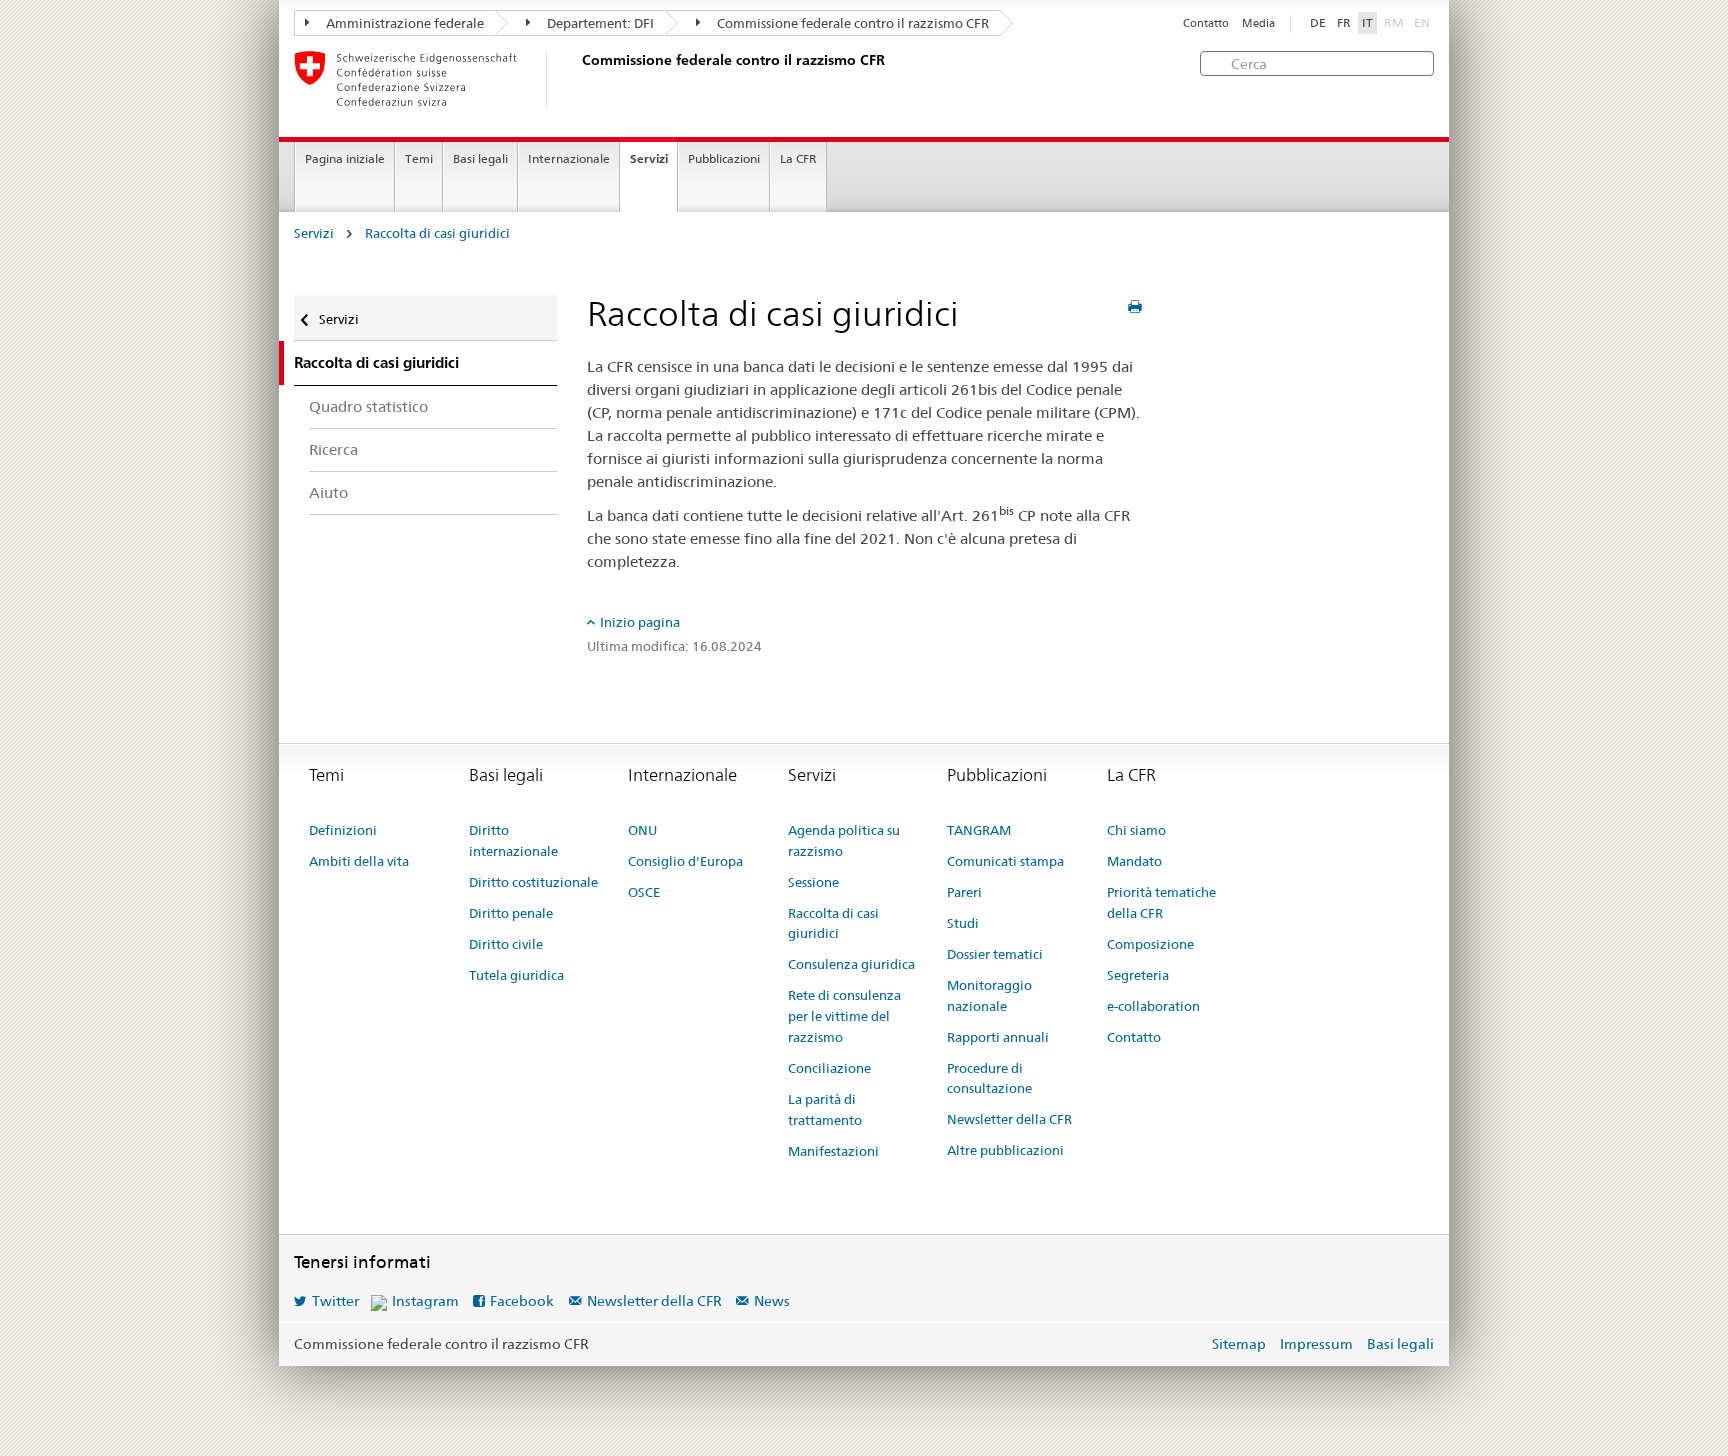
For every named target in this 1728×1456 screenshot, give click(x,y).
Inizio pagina (640, 622)
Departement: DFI (599, 23)
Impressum (1316, 1344)
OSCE (644, 892)
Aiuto (328, 492)
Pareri (964, 892)
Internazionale (569, 158)
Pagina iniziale (345, 158)
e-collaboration (1153, 1006)
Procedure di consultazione (989, 1078)
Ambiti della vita (359, 861)
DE (1318, 23)
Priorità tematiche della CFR (1161, 902)
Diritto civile (506, 944)
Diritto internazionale (513, 840)
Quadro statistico (368, 406)
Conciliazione (829, 1068)
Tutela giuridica (516, 975)
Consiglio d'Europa (685, 861)
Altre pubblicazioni (1005, 1150)
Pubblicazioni (724, 158)
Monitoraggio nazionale (989, 995)
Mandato (1134, 861)
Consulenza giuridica (851, 964)
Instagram (425, 1301)
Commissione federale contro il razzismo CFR (851, 23)
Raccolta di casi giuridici (437, 233)
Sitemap (1239, 1344)
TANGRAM (979, 830)
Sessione (813, 882)
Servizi (649, 158)
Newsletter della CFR (1009, 1119)
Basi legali (480, 158)
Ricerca (333, 449)
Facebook (522, 1301)
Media (1258, 23)
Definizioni (343, 830)
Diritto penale (511, 913)
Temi (419, 158)
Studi (963, 923)
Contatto (1206, 23)
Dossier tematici (995, 954)
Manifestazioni (833, 1151)
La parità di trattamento (825, 1109)
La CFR (798, 158)
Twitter (335, 1301)
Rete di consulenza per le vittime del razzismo (844, 1016)
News (772, 1301)
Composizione (1150, 944)
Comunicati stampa (1005, 861)
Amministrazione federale (403, 23)
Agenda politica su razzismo (844, 840)
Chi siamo (1136, 830)
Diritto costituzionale (533, 882)
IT (1367, 23)
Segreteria (1138, 975)
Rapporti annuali (998, 1037)
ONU (642, 830)
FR (1344, 23)
